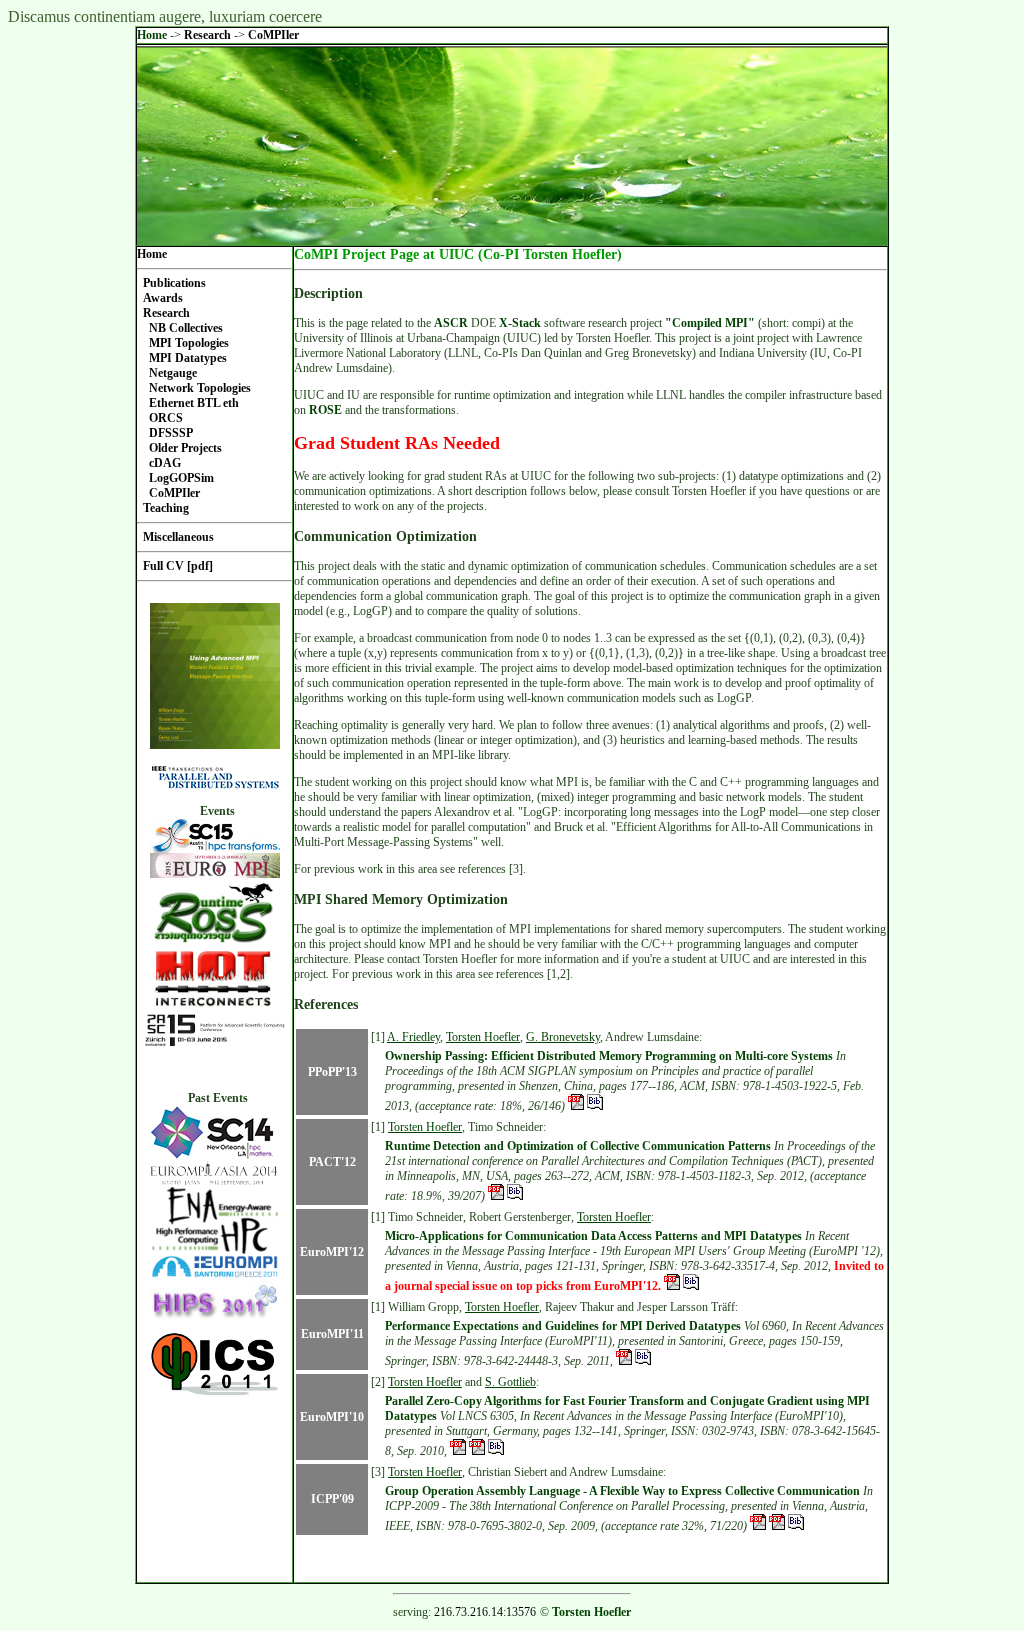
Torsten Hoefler (483, 1037)
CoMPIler (273, 35)
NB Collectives (186, 328)
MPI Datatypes (188, 358)
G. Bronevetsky (563, 1037)
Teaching (166, 508)
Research (209, 35)
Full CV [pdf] (178, 566)
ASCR (451, 323)
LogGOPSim (181, 478)
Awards (163, 298)
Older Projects (185, 448)
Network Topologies (200, 388)
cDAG (165, 463)
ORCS (166, 418)
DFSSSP (171, 433)
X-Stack (520, 323)
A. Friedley (413, 1037)
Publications (174, 283)
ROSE (325, 410)
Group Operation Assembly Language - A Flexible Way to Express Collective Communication (622, 1491)
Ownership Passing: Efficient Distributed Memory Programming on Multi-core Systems (609, 1056)
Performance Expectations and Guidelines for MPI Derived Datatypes (563, 1326)
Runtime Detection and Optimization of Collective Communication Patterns (578, 1146)
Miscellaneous (178, 537)
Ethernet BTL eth (194, 403)
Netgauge (173, 373)
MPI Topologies (189, 343)
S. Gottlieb (510, 1382)
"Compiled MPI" (710, 323)
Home (152, 35)
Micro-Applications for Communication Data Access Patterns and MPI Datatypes (593, 1236)
